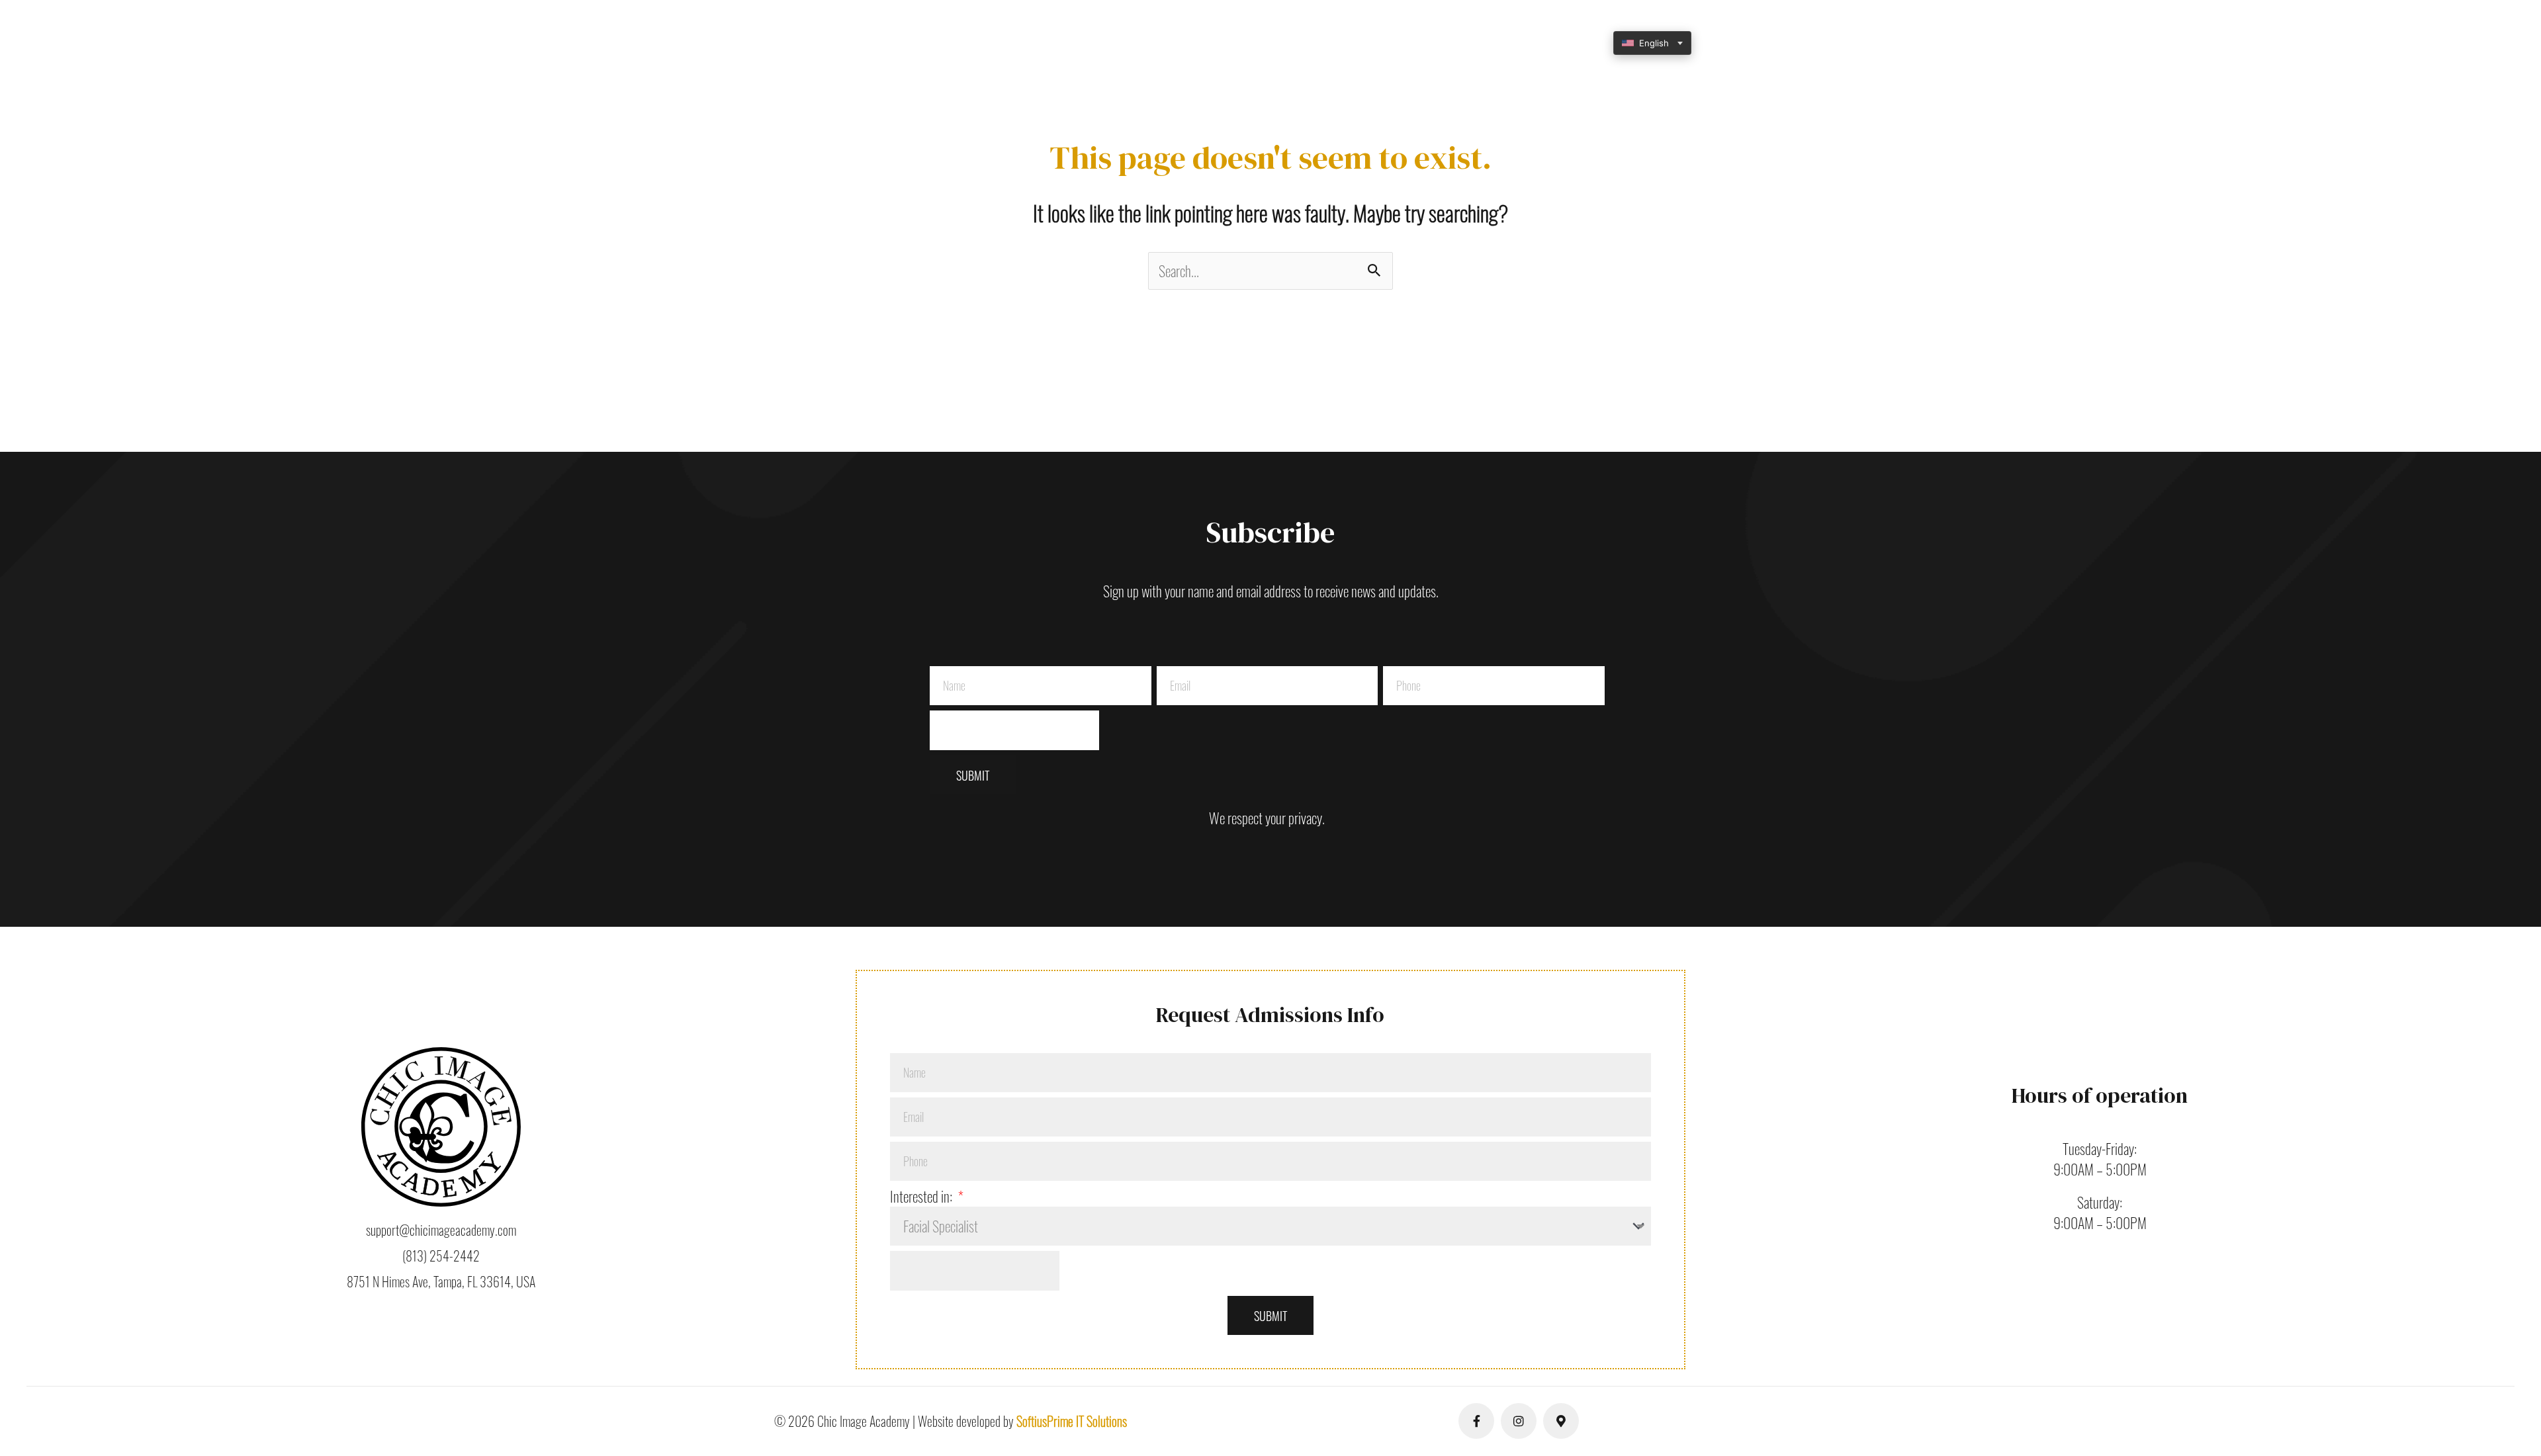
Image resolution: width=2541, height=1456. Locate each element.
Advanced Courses (1332, 43)
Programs (1048, 43)
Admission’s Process (1216, 43)
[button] (975, 43)
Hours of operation (2100, 1095)
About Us (968, 43)
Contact (1500, 43)
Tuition (1122, 43)
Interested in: (922, 1196)
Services (1426, 43)
